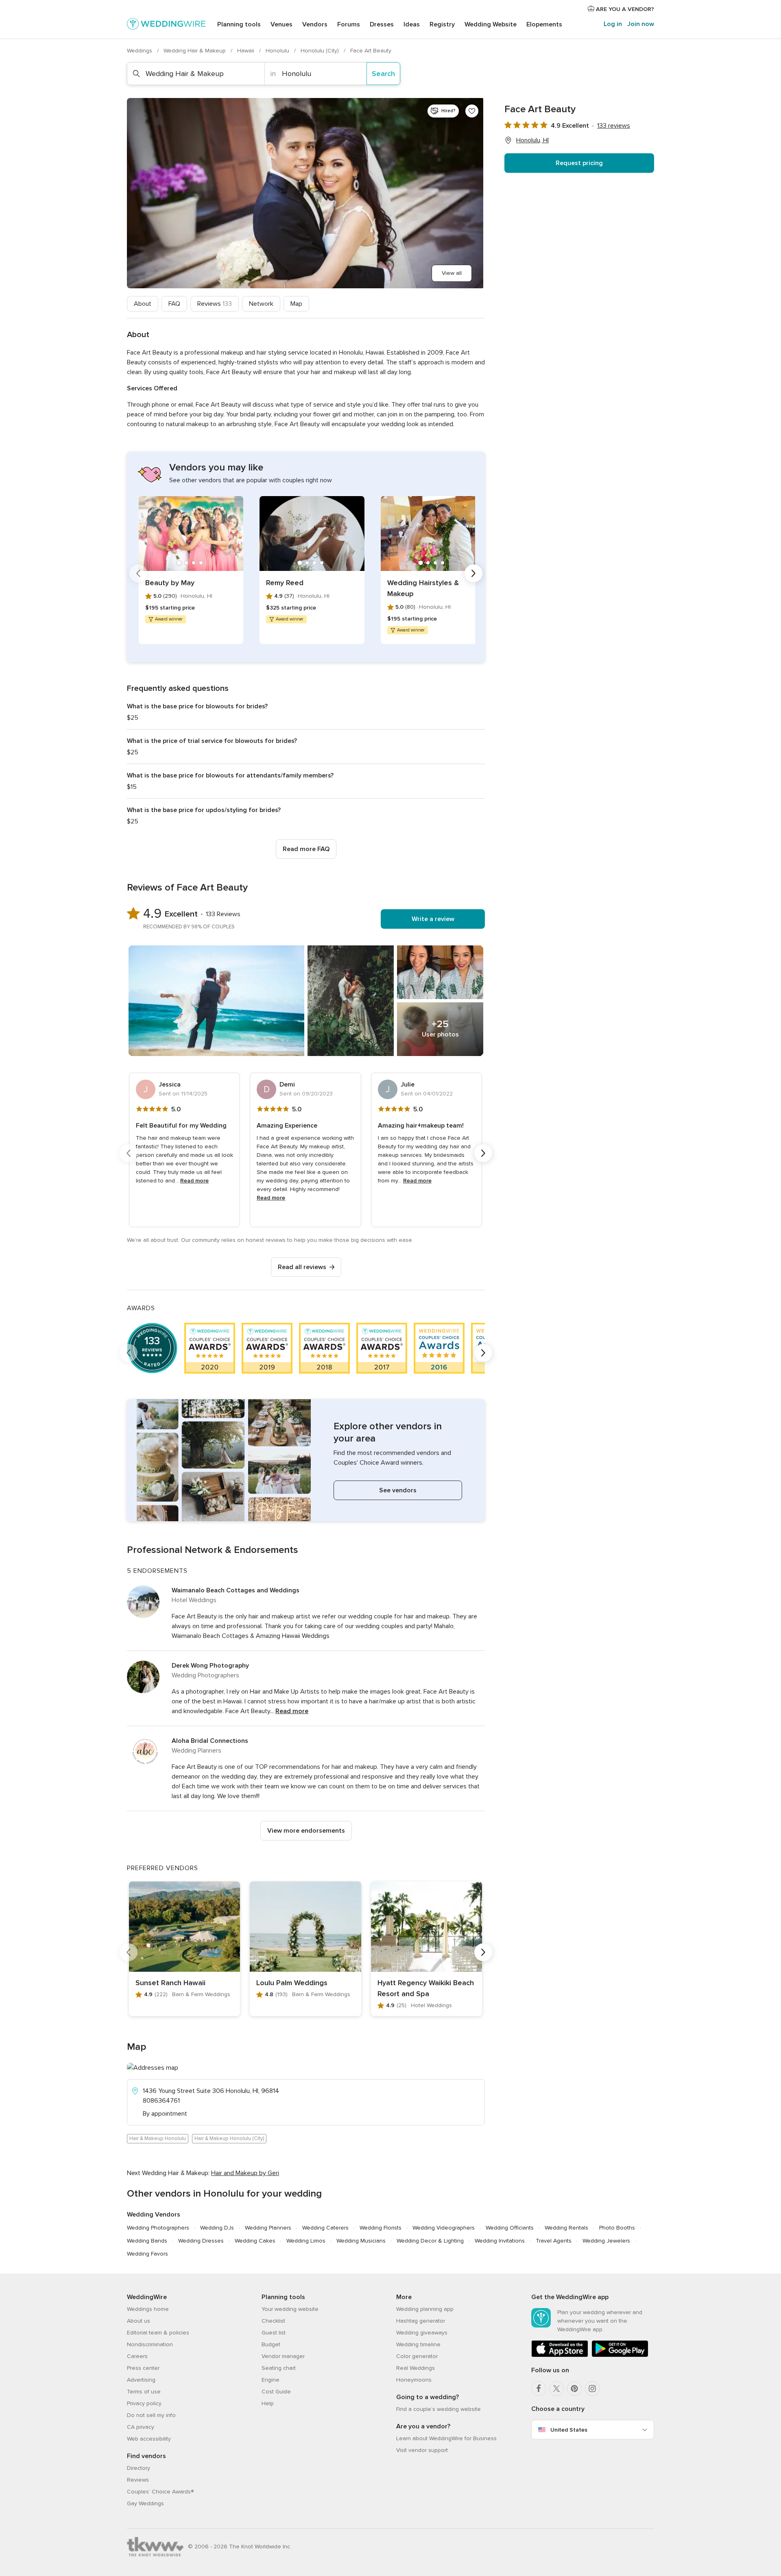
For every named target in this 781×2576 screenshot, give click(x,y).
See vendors (398, 1490)
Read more (194, 1181)
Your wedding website (290, 2309)
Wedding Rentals (566, 2228)
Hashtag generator (421, 2321)
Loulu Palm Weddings (292, 1983)
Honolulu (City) (321, 51)
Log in (613, 24)
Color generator (417, 2356)
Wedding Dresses (201, 2241)
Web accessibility (149, 2439)
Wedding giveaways (422, 2333)
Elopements (544, 24)
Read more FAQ (306, 849)
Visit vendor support (422, 2450)
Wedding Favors (147, 2254)
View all (452, 273)
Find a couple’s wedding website (438, 2409)
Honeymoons (414, 2380)
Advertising (141, 2380)
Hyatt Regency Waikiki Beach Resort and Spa (426, 1988)
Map (296, 304)
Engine (271, 2380)
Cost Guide (276, 2392)
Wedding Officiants (510, 2228)
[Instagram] (592, 2389)
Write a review (433, 919)
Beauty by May (170, 583)
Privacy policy (144, 2403)
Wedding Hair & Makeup (195, 51)
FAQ (174, 304)
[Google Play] (620, 2355)
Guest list (274, 2333)
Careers (137, 2356)
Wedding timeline (418, 2344)
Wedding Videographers (444, 2228)
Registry (442, 24)
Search (383, 74)
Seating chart (279, 2368)
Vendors (315, 24)
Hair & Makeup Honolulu (158, 2138)
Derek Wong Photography (210, 1666)
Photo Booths (617, 2228)
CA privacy (141, 2427)
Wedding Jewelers (606, 2241)
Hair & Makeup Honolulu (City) (229, 2138)
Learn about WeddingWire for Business (446, 2438)
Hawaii (247, 51)
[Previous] (138, 573)
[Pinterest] (574, 2389)
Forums (349, 24)
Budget (271, 2344)
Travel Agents (554, 2241)
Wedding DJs (217, 2228)
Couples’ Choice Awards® (160, 2492)
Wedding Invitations (500, 2241)
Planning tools (239, 24)
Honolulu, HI (532, 140)
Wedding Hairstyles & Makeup (423, 588)
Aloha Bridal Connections (210, 1741)
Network (261, 304)
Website (491, 24)
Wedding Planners (268, 2228)
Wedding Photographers (158, 2228)
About (143, 304)
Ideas (412, 24)
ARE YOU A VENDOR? (624, 9)
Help (268, 2403)
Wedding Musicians (361, 2241)
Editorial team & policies (158, 2333)
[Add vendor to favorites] (472, 111)
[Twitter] (556, 2389)
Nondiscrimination (150, 2344)
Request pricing (579, 163)
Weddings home (148, 2309)
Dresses (382, 24)
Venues (281, 24)
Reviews (215, 304)
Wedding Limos (306, 2241)
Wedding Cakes (255, 2241)
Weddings (140, 51)
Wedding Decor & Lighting (430, 2241)
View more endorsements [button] (306, 1831)
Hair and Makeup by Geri (245, 2173)
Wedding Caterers (325, 2228)
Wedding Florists (381, 2228)
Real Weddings (416, 2368)
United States (569, 2430)
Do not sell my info (151, 2415)
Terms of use (144, 2392)
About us (139, 2321)
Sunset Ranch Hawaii (170, 1983)
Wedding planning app (425, 2309)
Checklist (273, 2321)
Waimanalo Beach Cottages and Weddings (236, 1590)
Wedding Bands (147, 2241)
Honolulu (278, 51)
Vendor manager (283, 2356)
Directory (139, 2468)
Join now (641, 24)
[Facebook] (539, 2389)
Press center (143, 2368)
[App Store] (560, 2355)
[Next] (473, 573)
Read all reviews (302, 1267)
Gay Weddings (145, 2503)
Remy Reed (285, 583)
